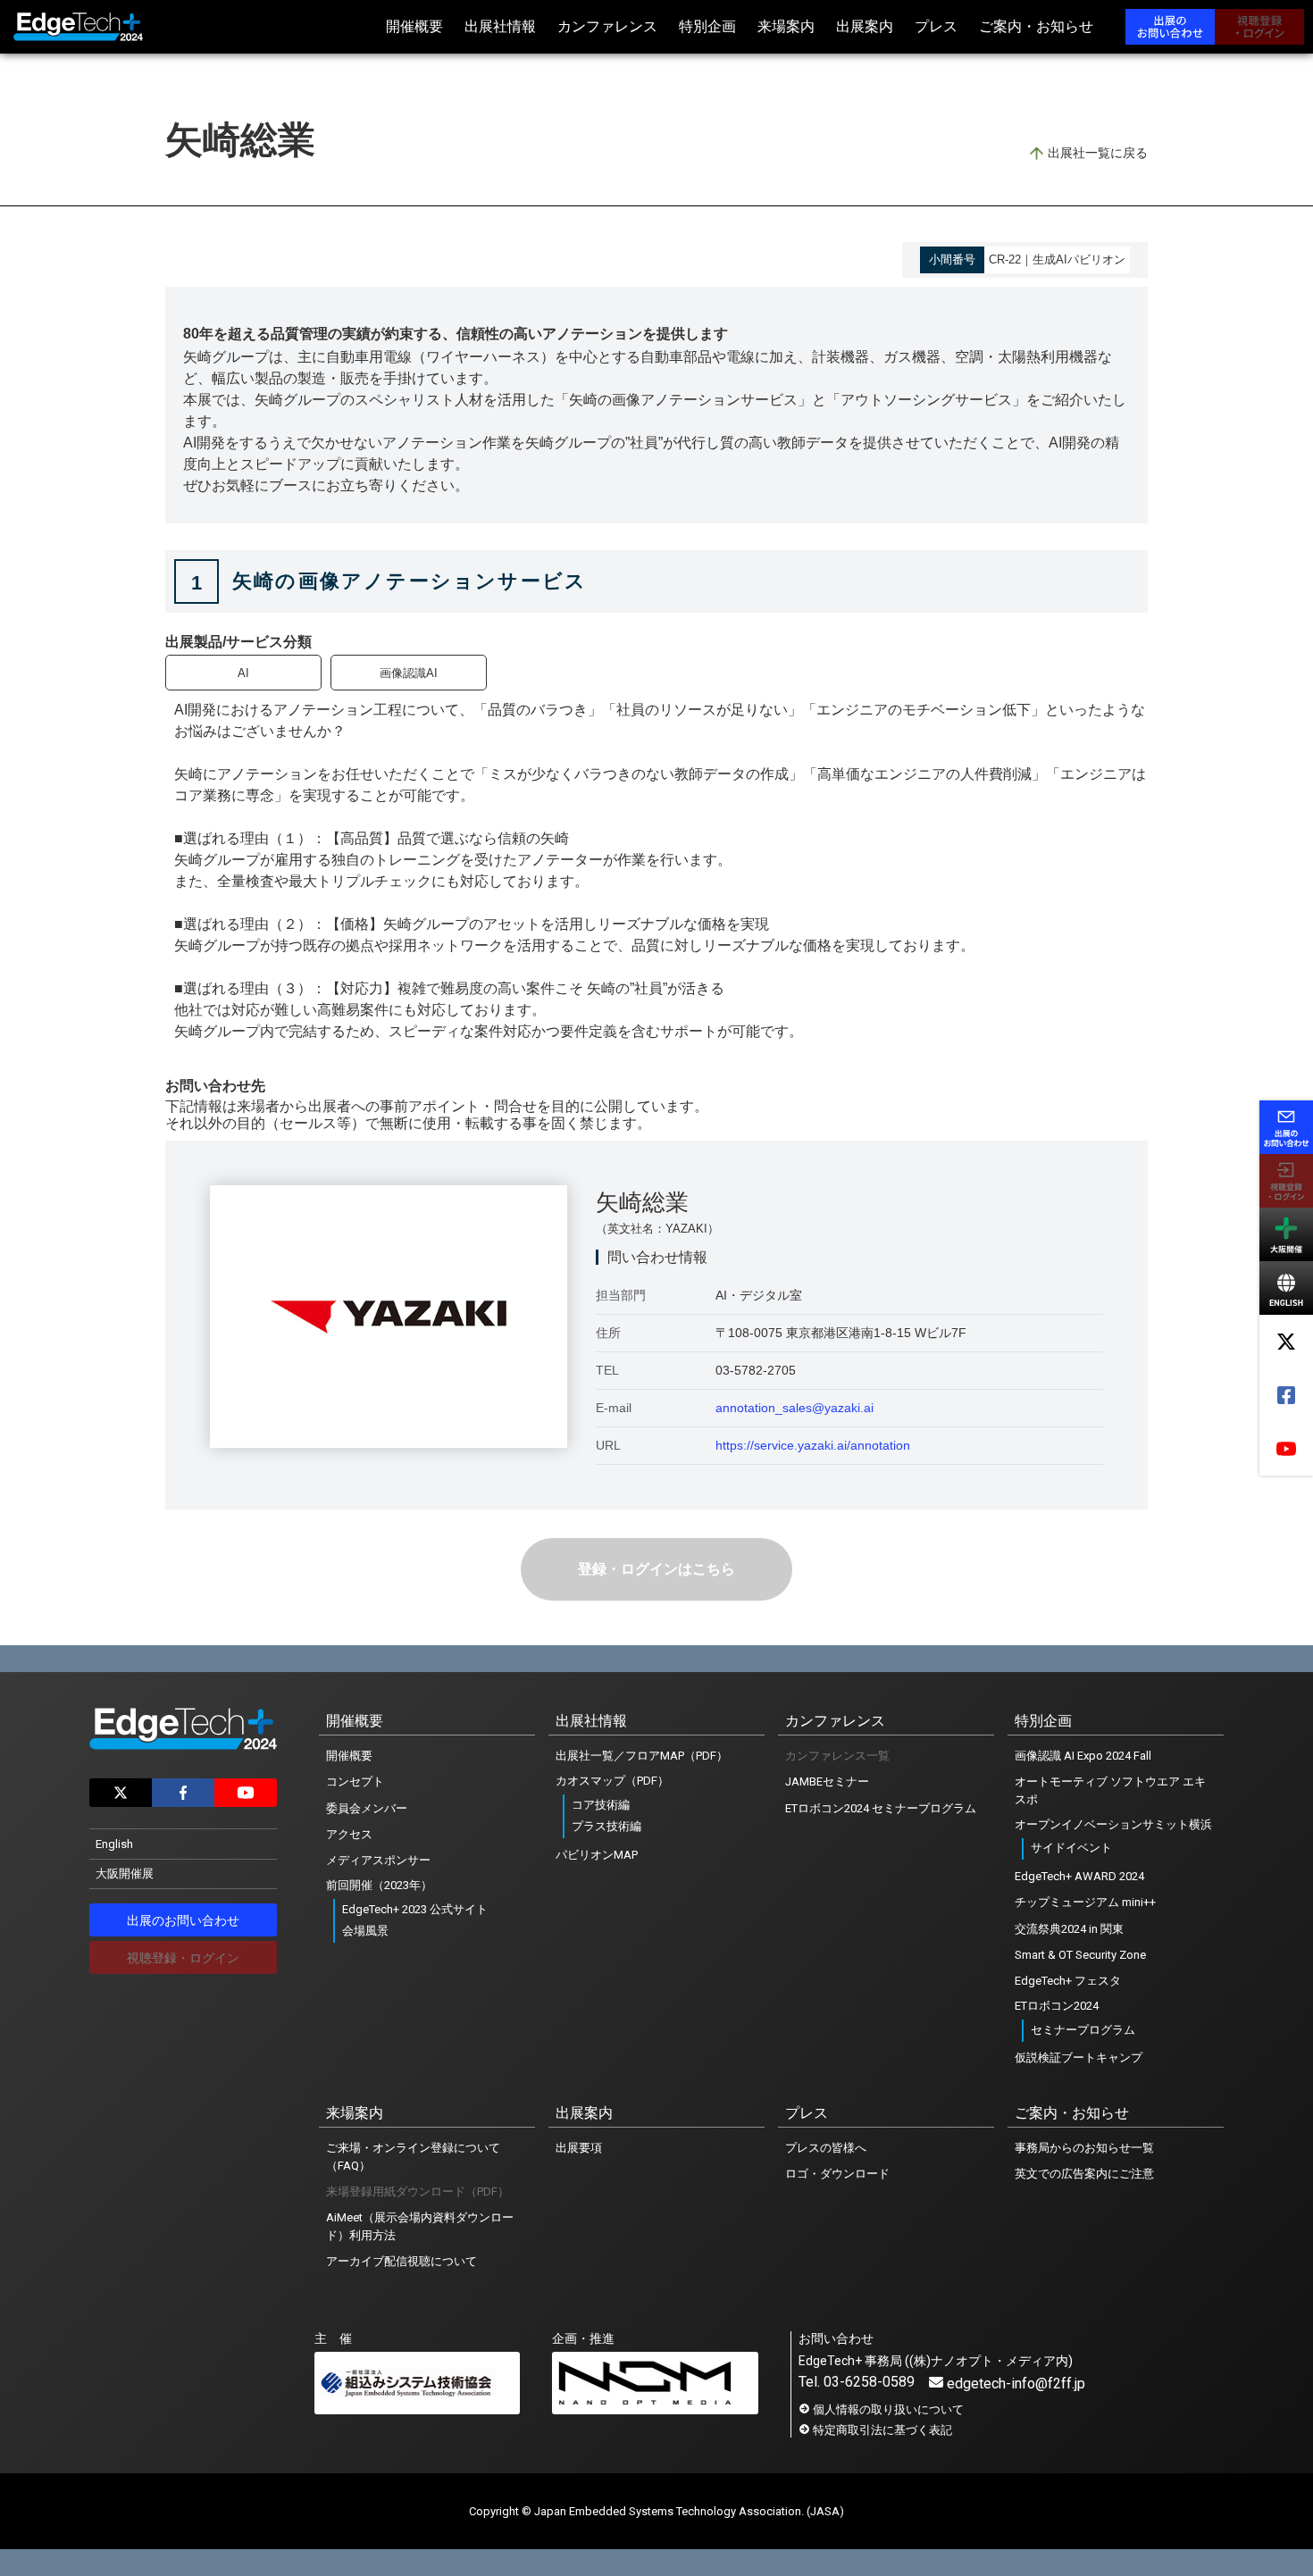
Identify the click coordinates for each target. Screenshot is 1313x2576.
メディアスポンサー (378, 1860)
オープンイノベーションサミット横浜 (1113, 1824)
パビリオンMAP (597, 1855)
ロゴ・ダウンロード (837, 2174)
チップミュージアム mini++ (1085, 1902)
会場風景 (365, 1931)
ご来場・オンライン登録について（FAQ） (413, 2157)
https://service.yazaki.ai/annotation (813, 1445)
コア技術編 (601, 1805)
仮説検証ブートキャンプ (1079, 2057)
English (114, 1844)
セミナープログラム (1083, 2030)
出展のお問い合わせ (183, 1920)
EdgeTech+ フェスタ (1068, 1981)
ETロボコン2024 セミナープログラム (881, 1808)
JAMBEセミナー (827, 1781)
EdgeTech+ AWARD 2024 (1079, 1876)
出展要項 (579, 2148)
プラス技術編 (606, 1826)
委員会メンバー (367, 1808)
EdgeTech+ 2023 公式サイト (415, 1909)
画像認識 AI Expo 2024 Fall (1083, 1756)
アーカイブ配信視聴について (401, 2261)
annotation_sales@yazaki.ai (794, 1408)
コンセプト (355, 1781)
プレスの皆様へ (826, 2148)
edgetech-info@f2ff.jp (1016, 2384)
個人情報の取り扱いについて (888, 2409)
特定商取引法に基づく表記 (882, 2430)
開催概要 (349, 1756)
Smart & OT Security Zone (1080, 1955)
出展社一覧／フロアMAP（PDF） (642, 1756)
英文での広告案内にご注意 (1084, 2174)
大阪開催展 (125, 1873)
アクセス (349, 1834)
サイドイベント (1071, 1848)
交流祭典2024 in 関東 (1069, 1929)
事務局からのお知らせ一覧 (1084, 2148)
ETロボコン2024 (1057, 2006)
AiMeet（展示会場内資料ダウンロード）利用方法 (420, 2226)
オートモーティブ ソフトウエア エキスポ (1110, 1790)
